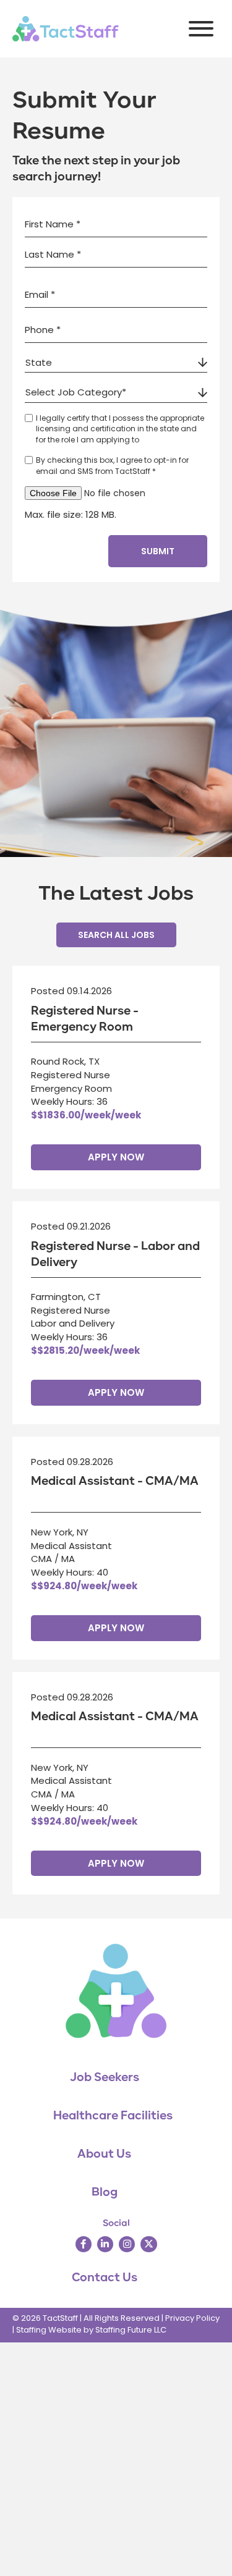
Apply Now (116, 1157)
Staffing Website (49, 2330)
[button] (198, 29)
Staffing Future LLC (131, 2330)
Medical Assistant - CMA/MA (115, 1481)
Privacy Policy (192, 2318)
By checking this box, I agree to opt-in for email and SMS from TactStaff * (112, 465)
